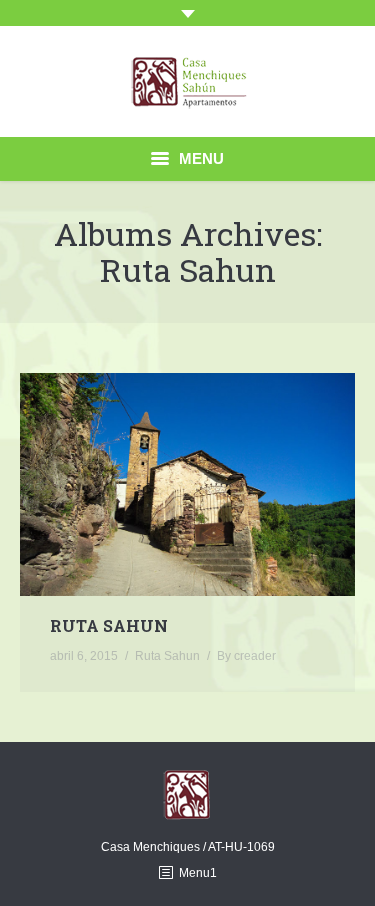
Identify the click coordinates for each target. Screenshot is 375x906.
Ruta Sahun (109, 626)
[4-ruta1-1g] (187, 484)
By (246, 656)
